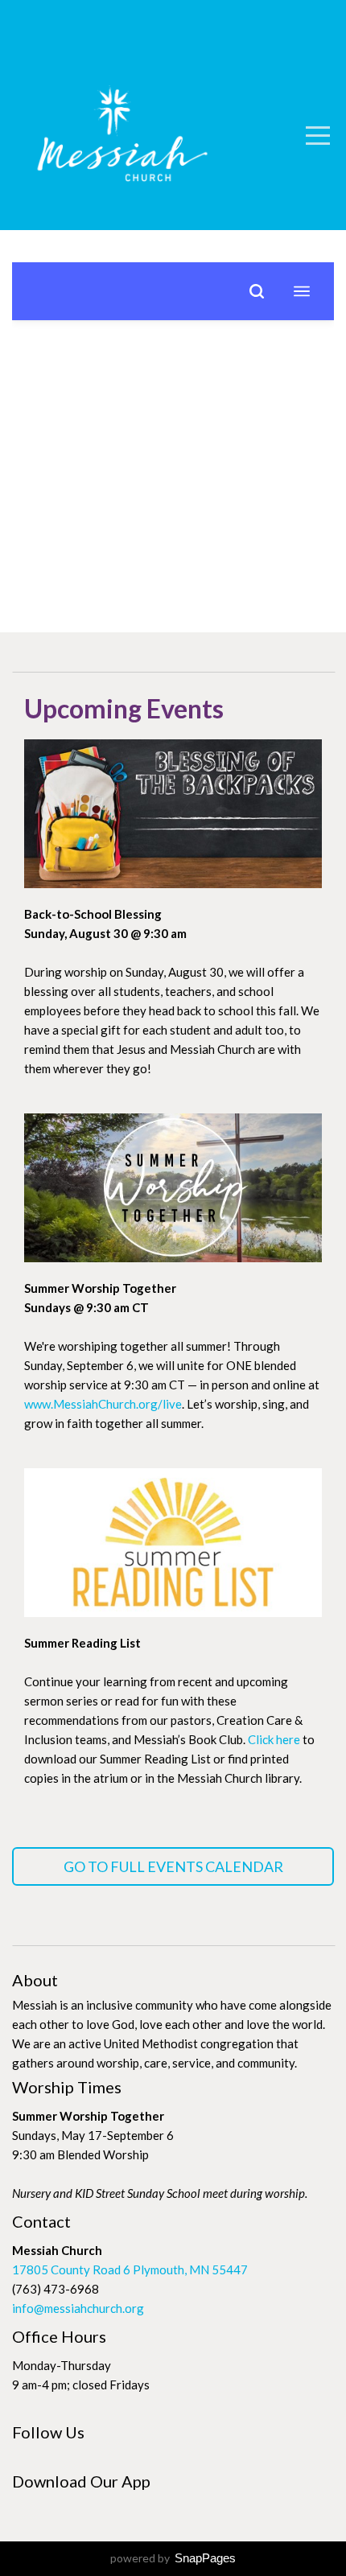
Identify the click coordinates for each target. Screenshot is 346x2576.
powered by (173, 2558)
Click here (274, 1739)
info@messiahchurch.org (78, 2308)
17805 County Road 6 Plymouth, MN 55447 (130, 2269)
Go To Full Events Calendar (173, 1866)
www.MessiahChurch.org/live (103, 1404)
